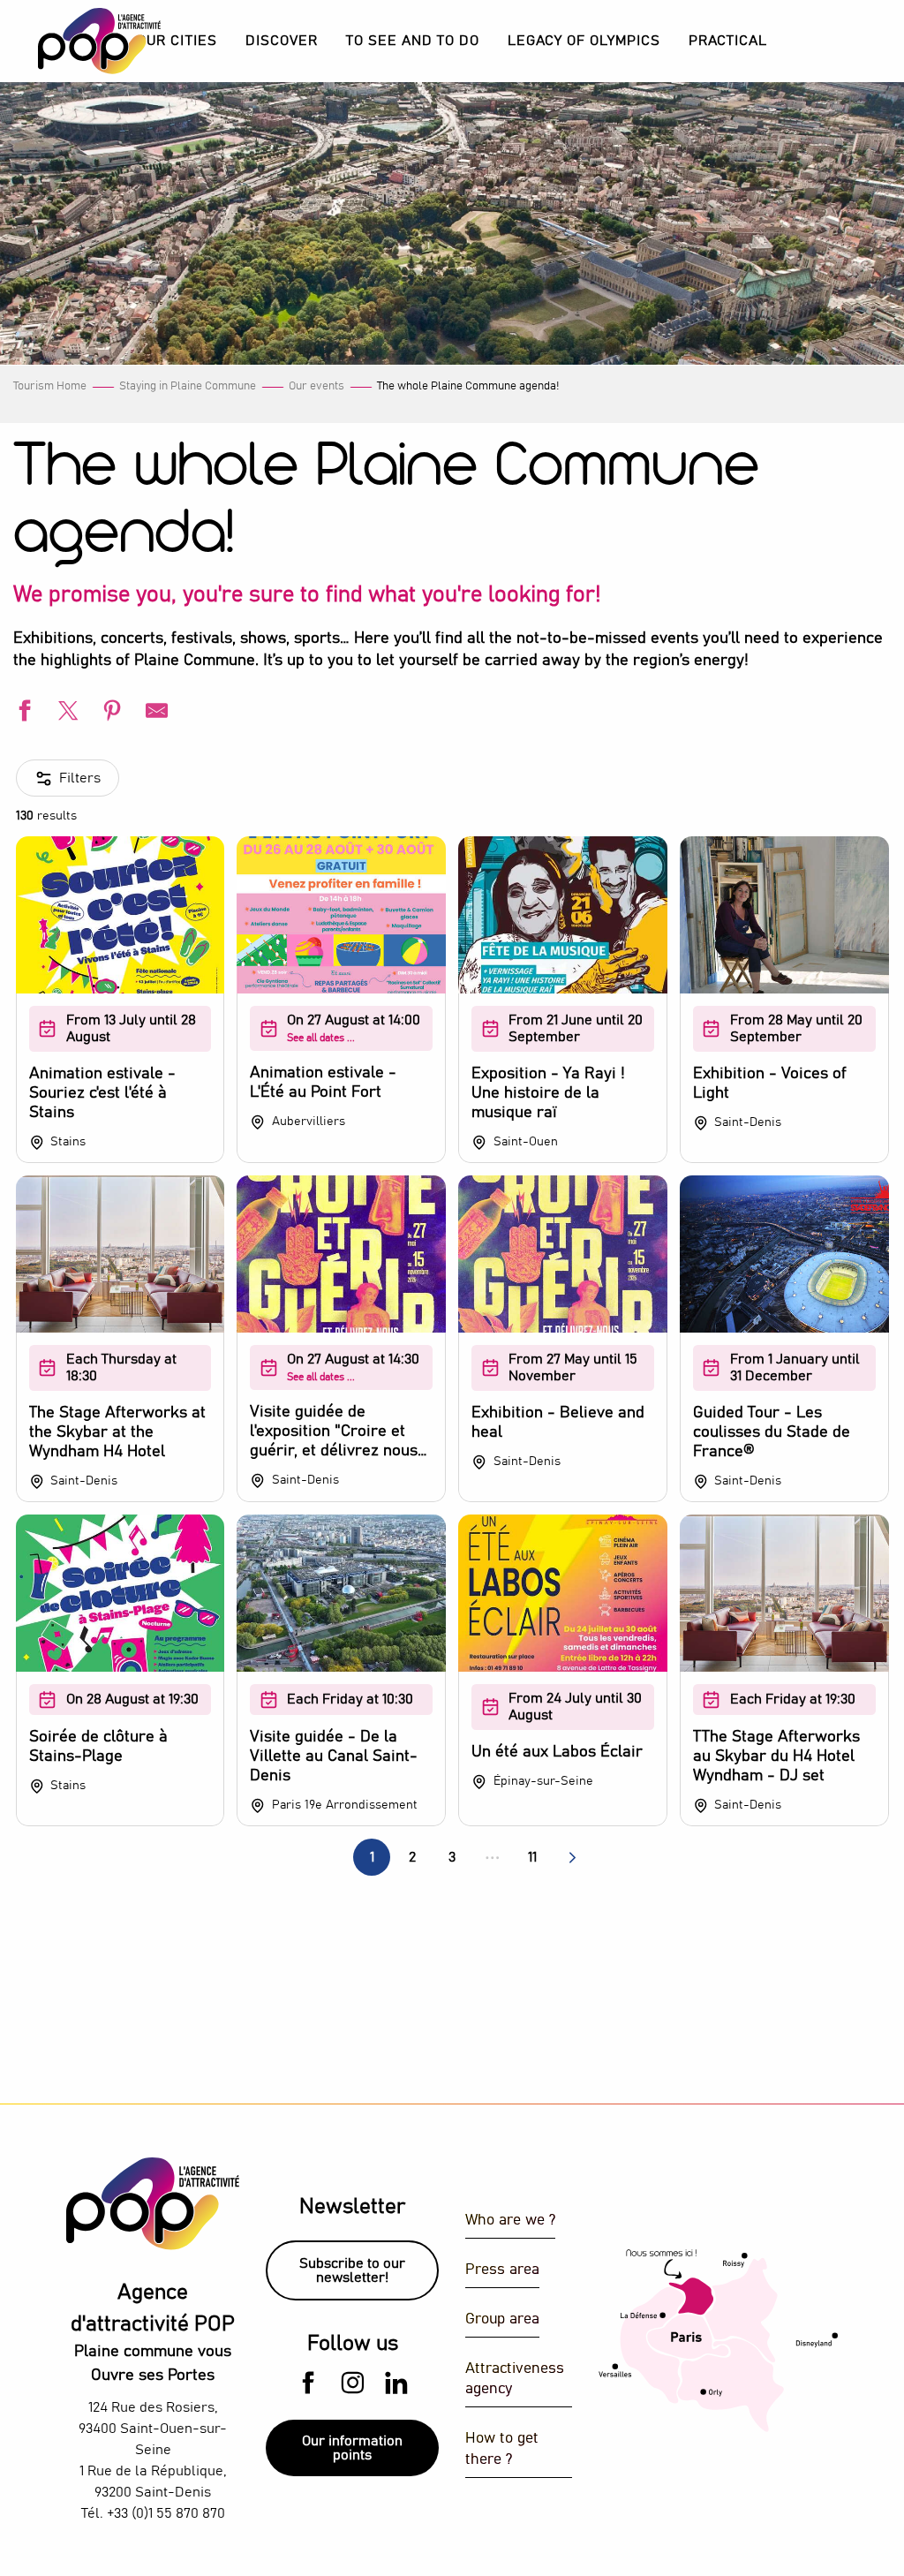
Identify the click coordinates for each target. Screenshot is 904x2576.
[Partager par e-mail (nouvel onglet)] (154, 713)
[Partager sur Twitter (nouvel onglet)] (66, 713)
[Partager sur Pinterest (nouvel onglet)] (110, 713)
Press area (502, 2270)
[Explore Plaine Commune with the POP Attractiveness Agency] (77, 41)
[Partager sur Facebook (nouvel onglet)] (22, 713)
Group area (502, 2319)
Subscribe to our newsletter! (352, 2270)
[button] (282, 41)
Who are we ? (510, 2221)
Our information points (352, 2448)
